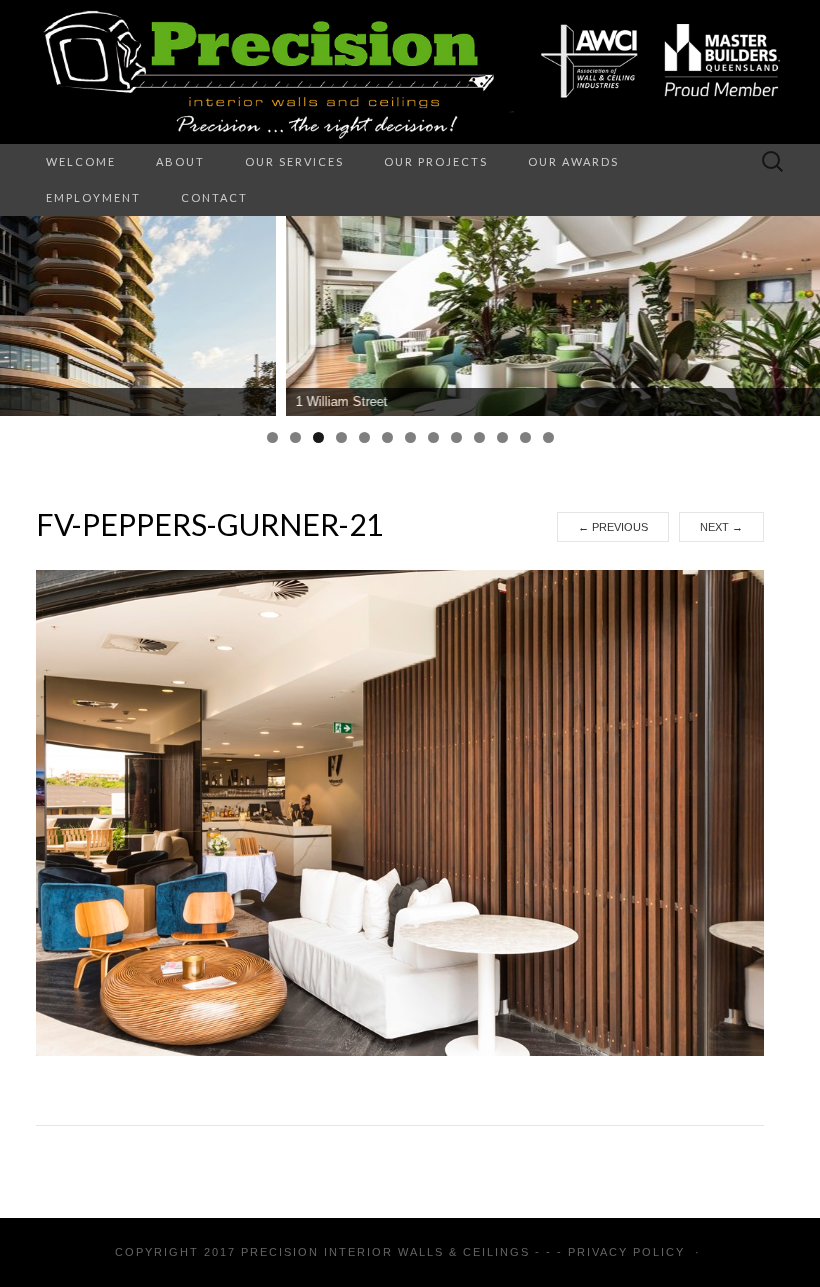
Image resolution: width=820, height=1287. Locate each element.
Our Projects (436, 161)
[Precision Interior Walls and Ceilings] (410, 72)
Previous (613, 527)
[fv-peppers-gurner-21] (400, 812)
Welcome (81, 161)
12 (525, 437)
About (180, 161)
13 (548, 437)
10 (479, 437)
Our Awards (573, 161)
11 (502, 437)
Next (721, 527)
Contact (214, 197)
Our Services (294, 161)
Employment (93, 197)
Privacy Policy (626, 1252)
